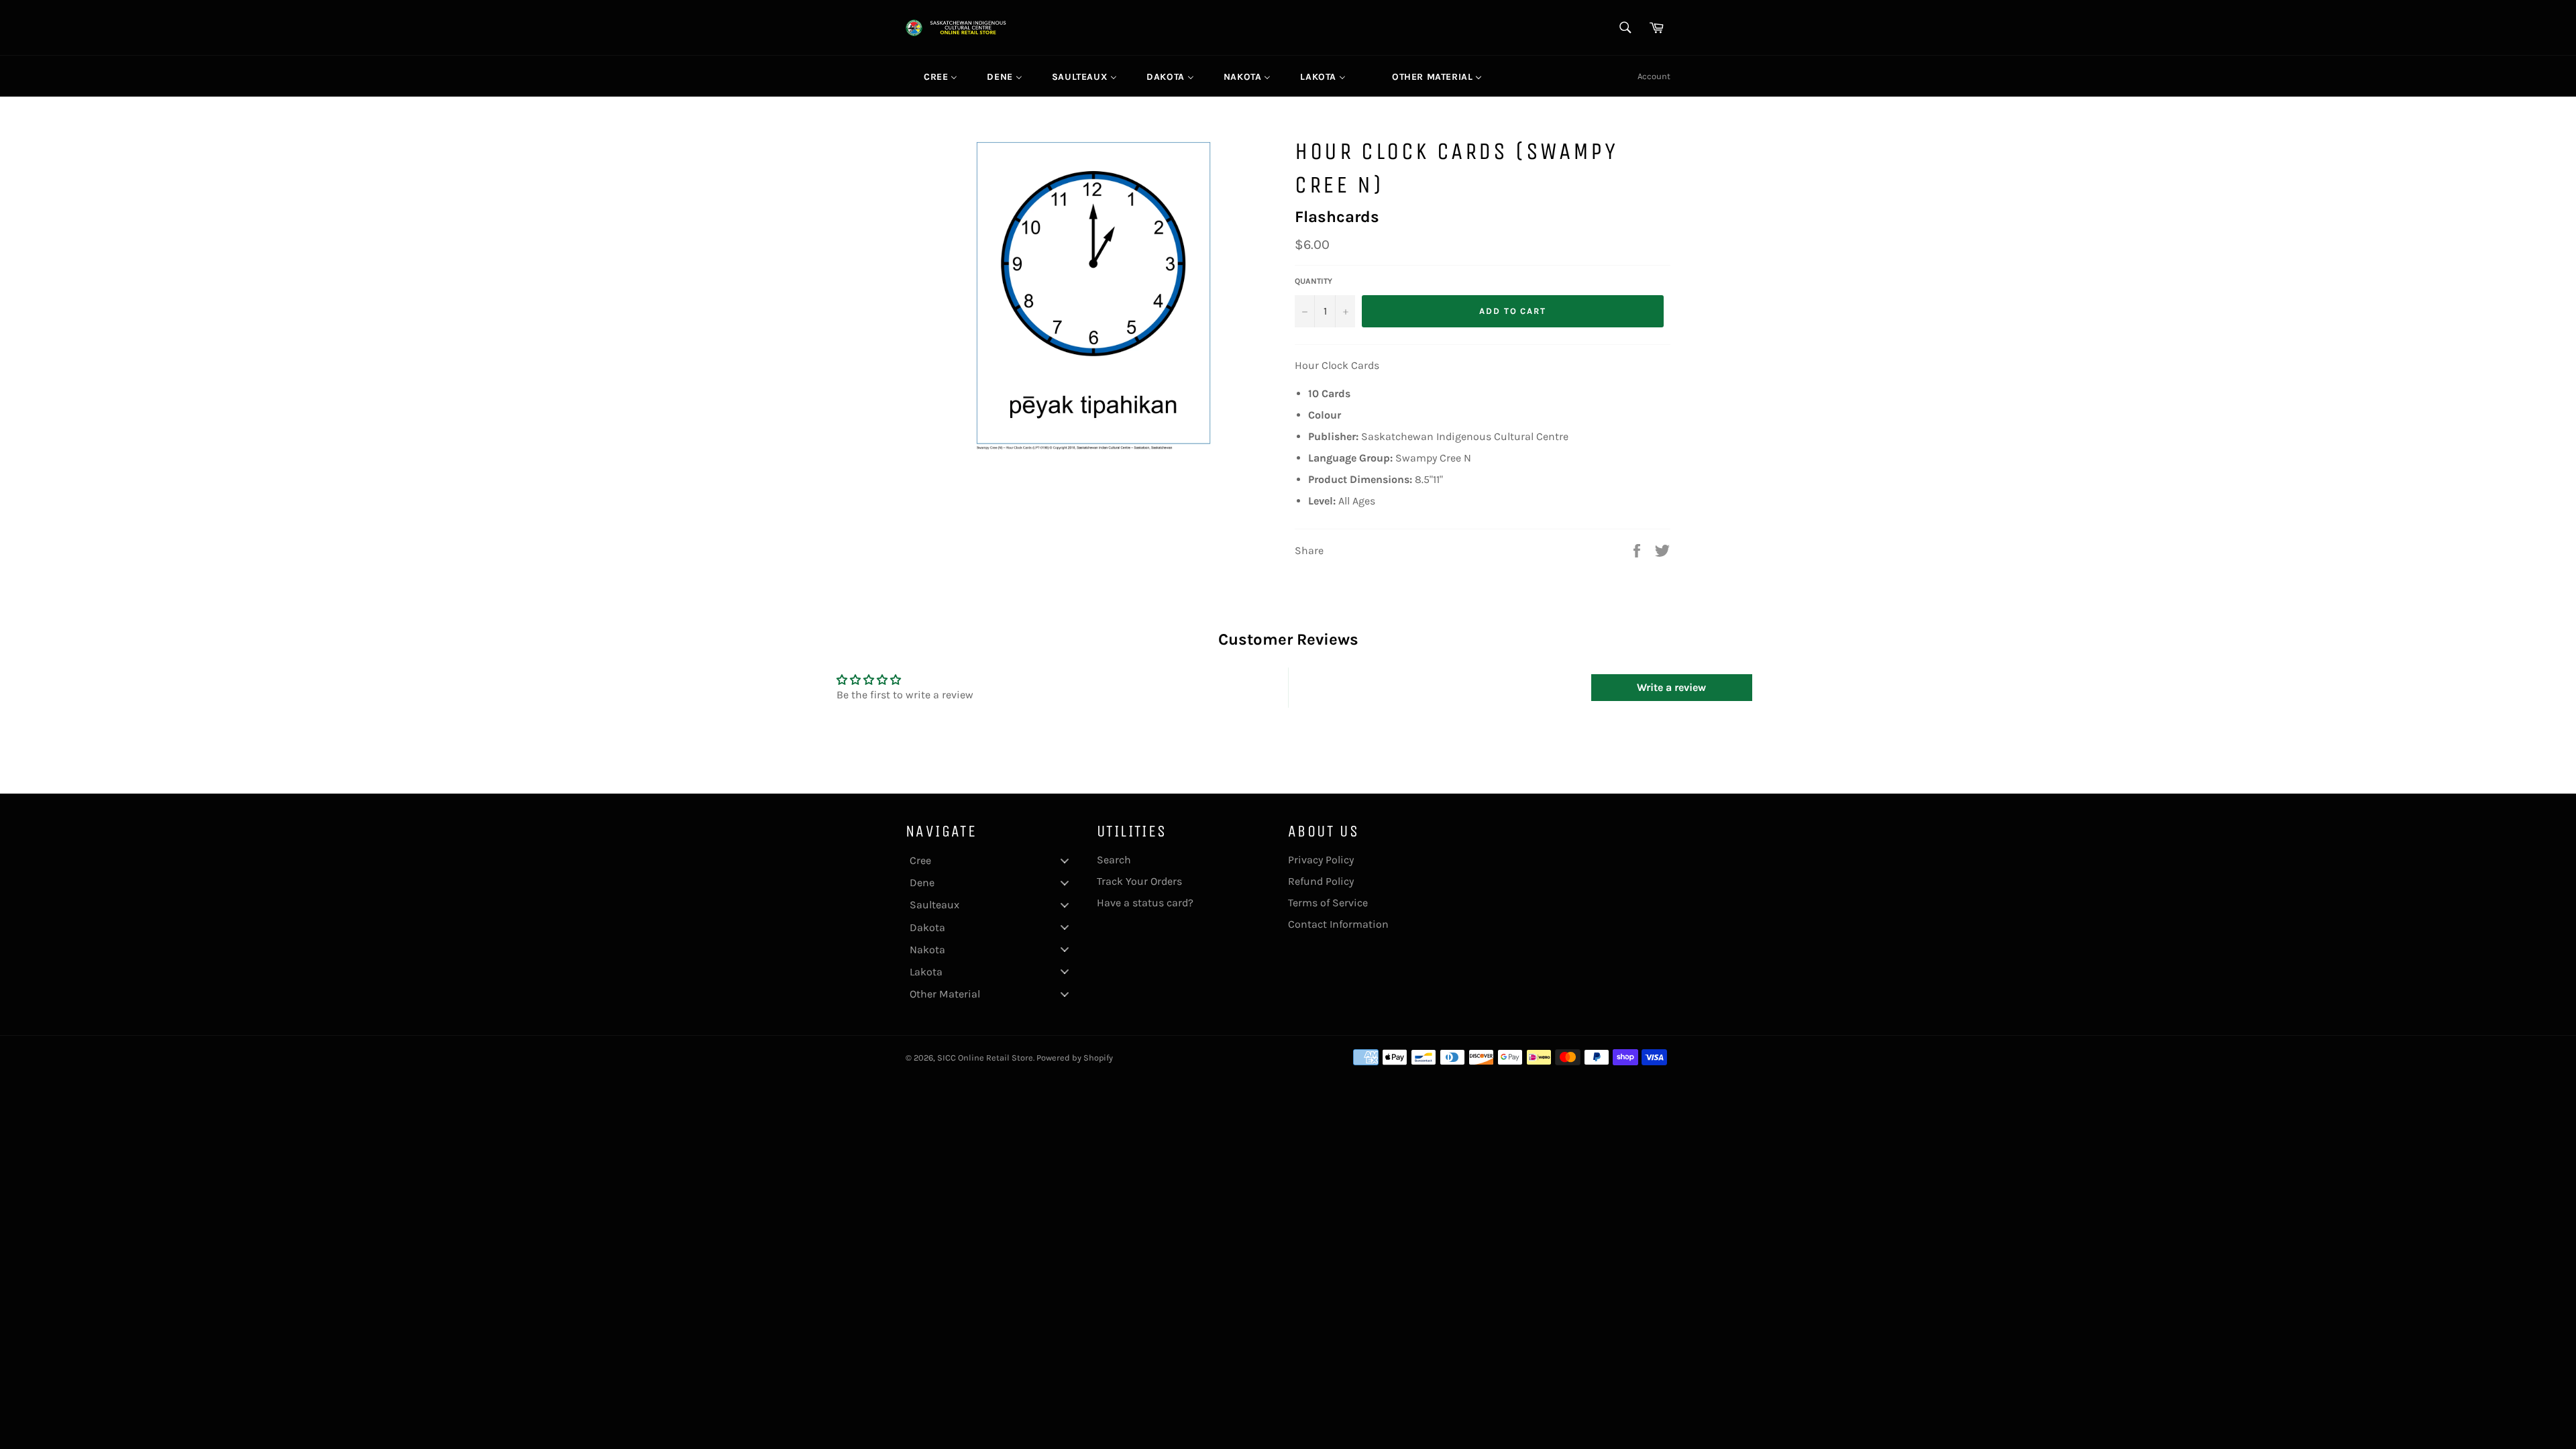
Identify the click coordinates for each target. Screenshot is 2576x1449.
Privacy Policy (1321, 860)
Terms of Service (1328, 903)
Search (1114, 860)
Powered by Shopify (1075, 1058)
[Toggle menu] (1065, 860)
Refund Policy (1321, 881)
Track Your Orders (1139, 881)
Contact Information (1338, 924)
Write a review (1671, 687)
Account (1654, 76)
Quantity (1313, 281)
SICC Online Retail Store (985, 1058)
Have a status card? (1145, 903)
